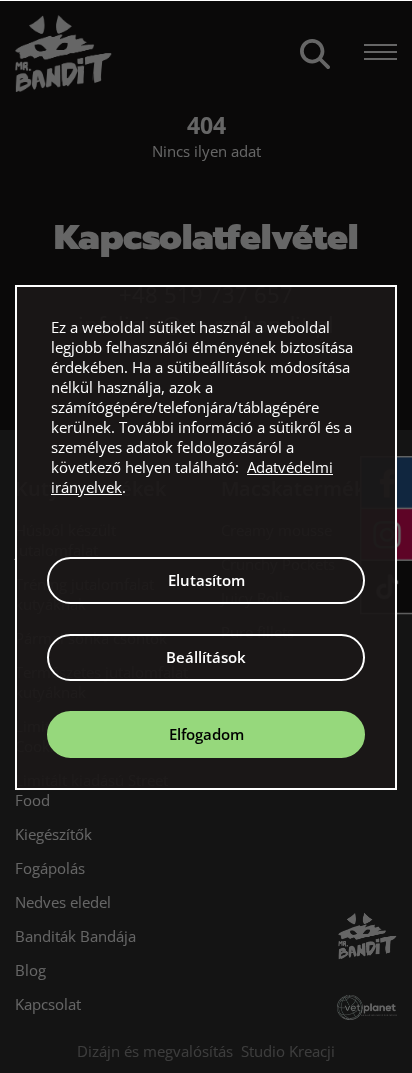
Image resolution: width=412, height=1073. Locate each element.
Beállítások (206, 657)
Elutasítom (206, 580)
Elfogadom (206, 734)
